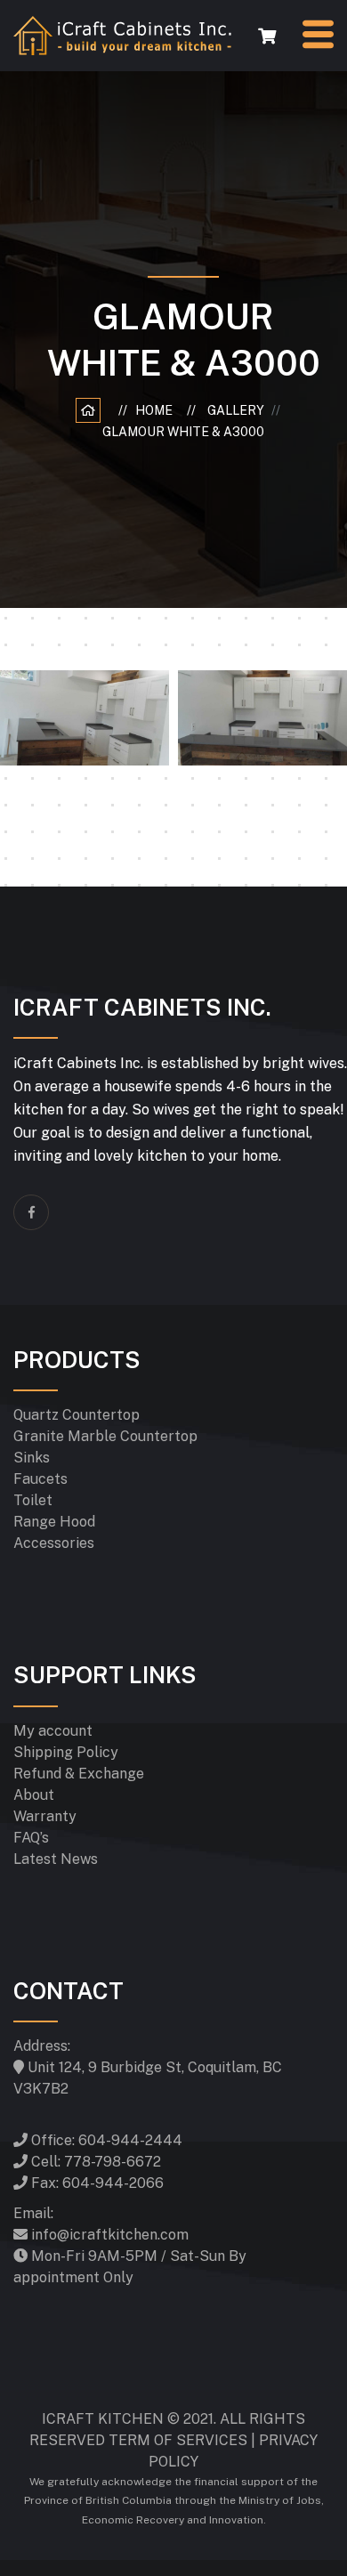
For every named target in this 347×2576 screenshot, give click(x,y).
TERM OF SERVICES (178, 2440)
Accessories (54, 1543)
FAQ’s (31, 1838)
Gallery (238, 410)
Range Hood (54, 1522)
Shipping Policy (66, 1752)
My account (53, 1731)
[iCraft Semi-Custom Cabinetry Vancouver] (122, 34)
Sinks (32, 1458)
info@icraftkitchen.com (108, 2235)
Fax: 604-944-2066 (96, 2183)
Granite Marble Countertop (105, 1436)
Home (157, 410)
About (34, 1795)
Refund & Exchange (79, 1774)
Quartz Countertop (77, 1415)
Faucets (40, 1479)
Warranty (45, 1816)
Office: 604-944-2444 (105, 2140)
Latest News (56, 1859)
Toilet (33, 1500)
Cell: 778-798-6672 (94, 2162)
